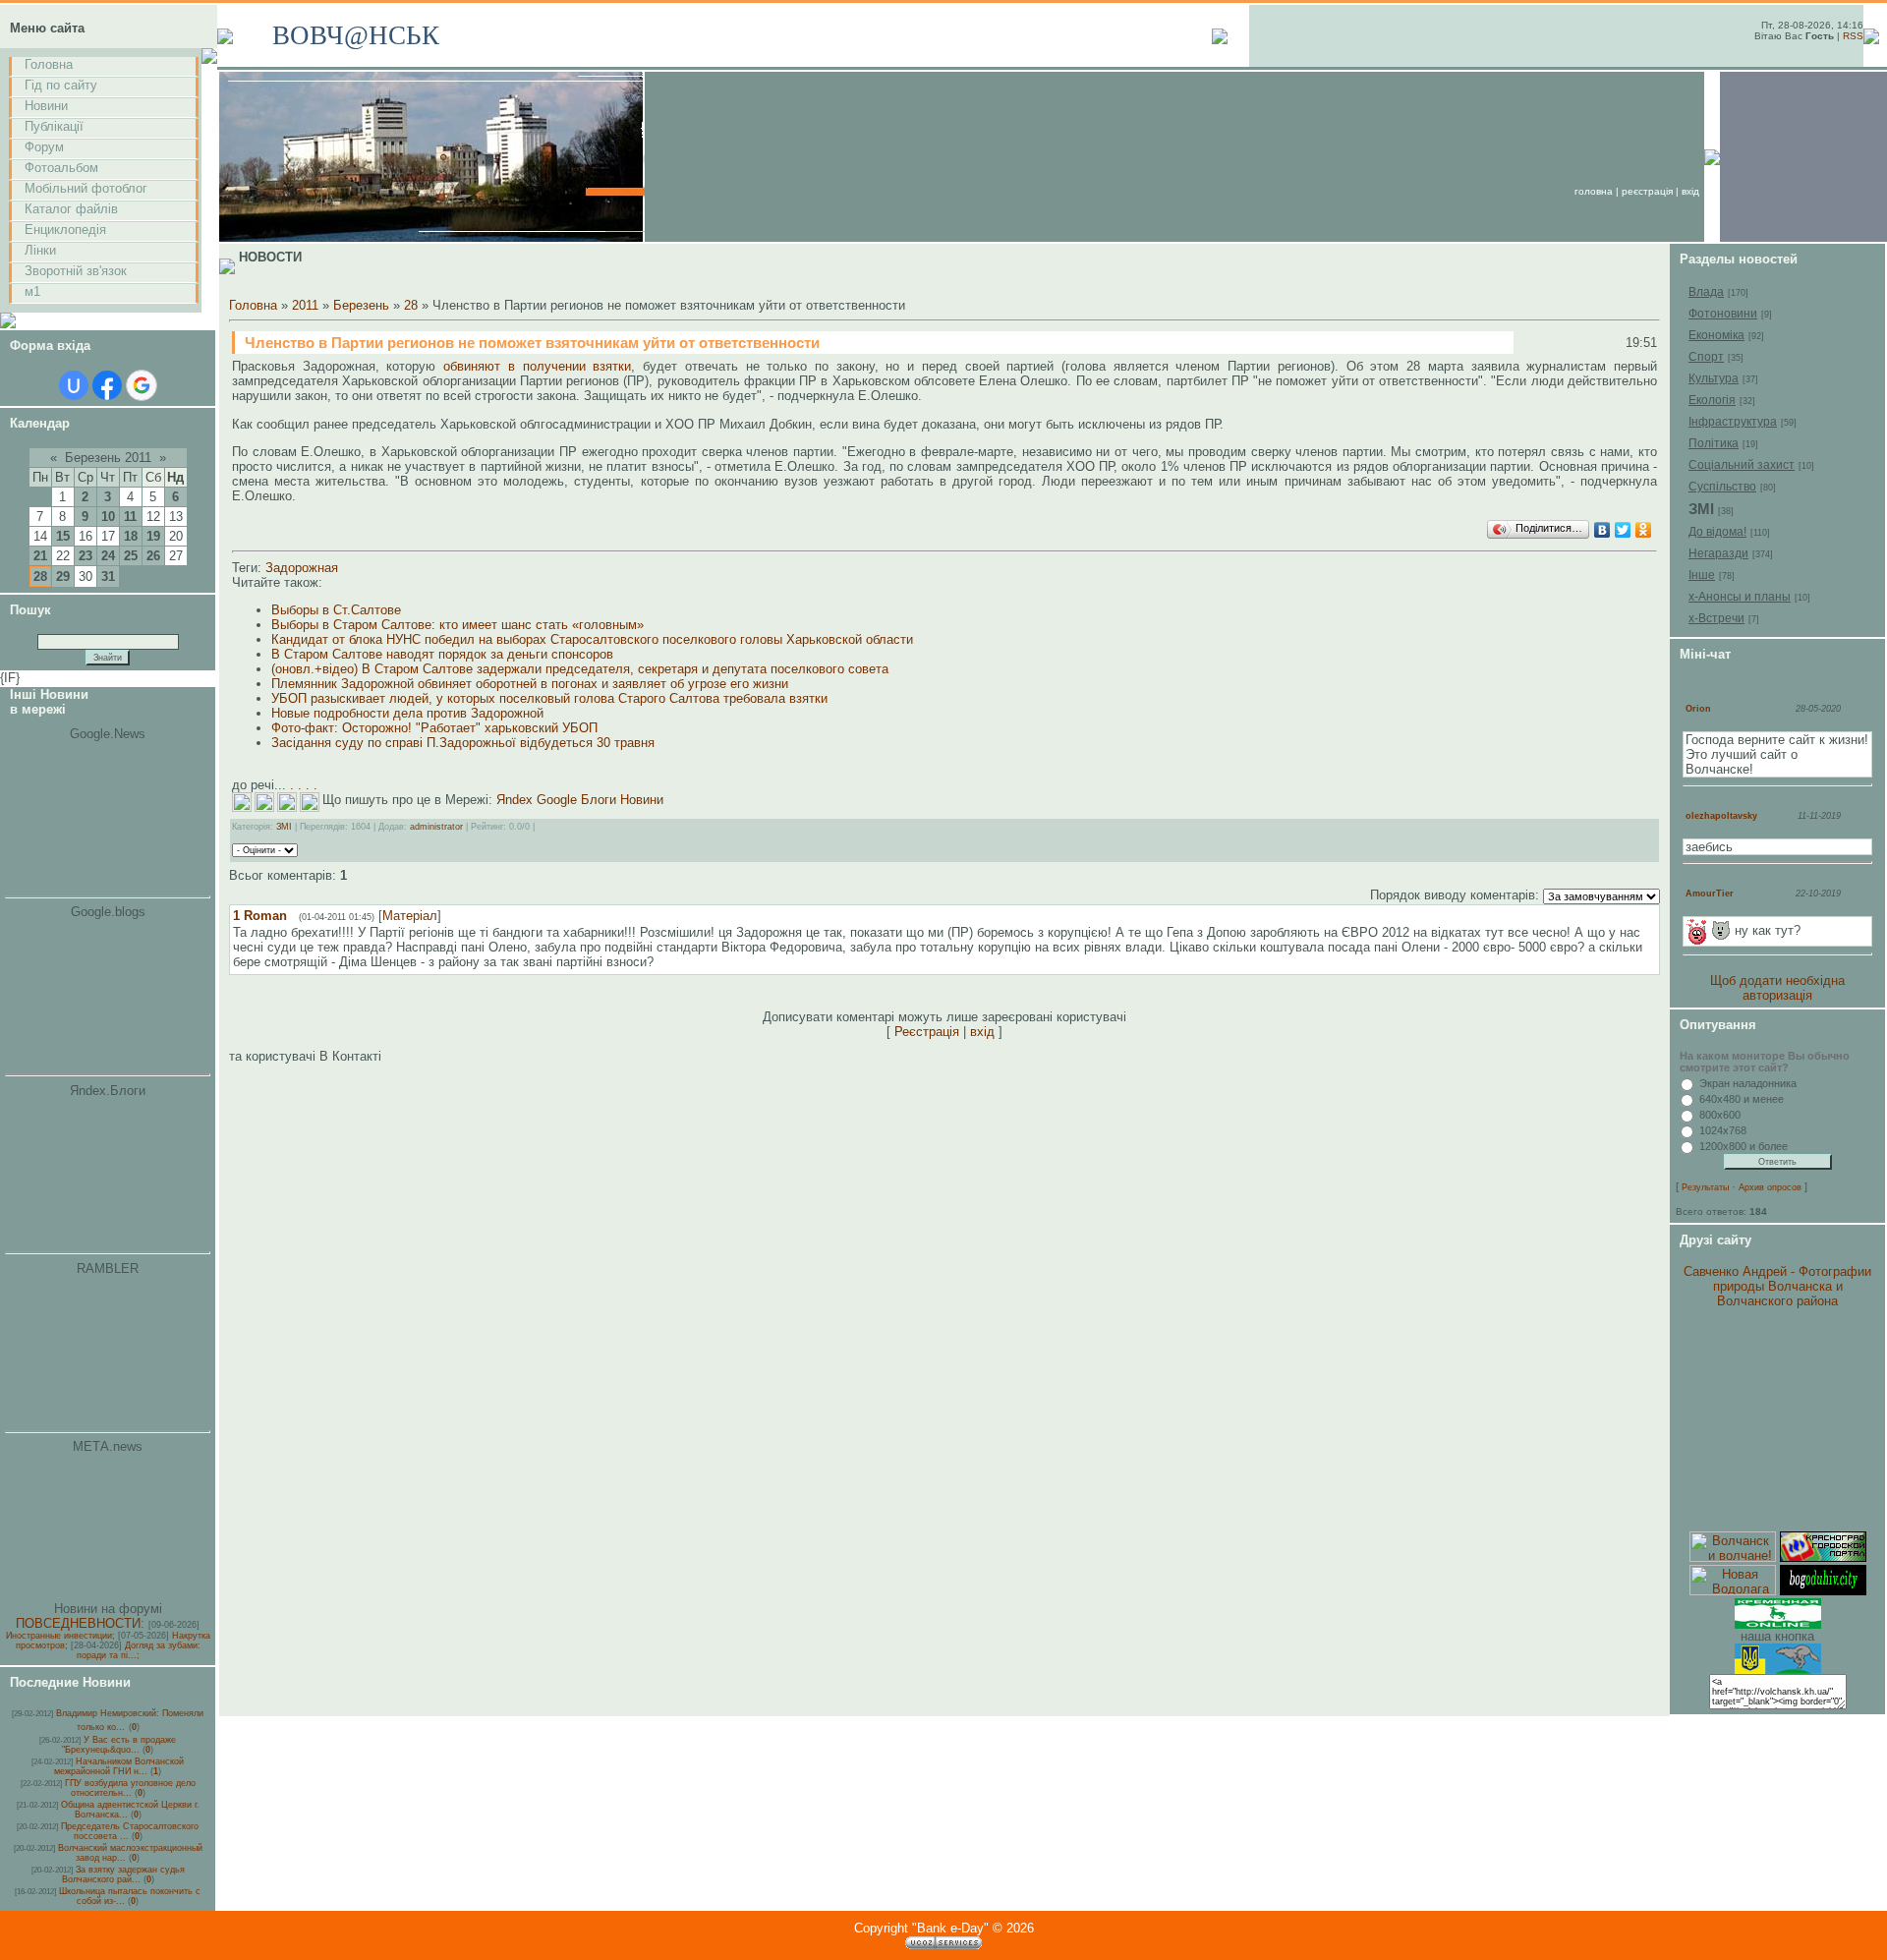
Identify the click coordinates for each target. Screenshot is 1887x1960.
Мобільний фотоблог (86, 188)
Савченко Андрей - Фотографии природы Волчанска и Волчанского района (1777, 1286)
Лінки (40, 250)
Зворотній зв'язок (76, 271)
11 (130, 517)
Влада (1706, 292)
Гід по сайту (61, 85)
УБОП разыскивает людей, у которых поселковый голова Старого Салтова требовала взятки (549, 698)
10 (108, 517)
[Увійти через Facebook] (107, 385)
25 (131, 556)
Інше (1702, 575)
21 (40, 556)
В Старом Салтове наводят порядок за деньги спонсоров (442, 654)
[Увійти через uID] (74, 385)
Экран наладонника (1748, 1083)
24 (108, 556)
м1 (32, 291)
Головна (49, 64)
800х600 (1720, 1115)
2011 (305, 305)
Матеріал (410, 916)
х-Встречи (1716, 618)
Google (557, 800)
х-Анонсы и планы (1740, 597)
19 (153, 536)
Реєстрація (1647, 191)
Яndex (515, 800)
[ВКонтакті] (1602, 530)
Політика (1714, 443)
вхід (1690, 191)
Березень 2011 (108, 458)
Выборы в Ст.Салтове (336, 610)
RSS (1853, 36)
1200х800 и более (1744, 1146)
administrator (436, 827)
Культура (1714, 378)
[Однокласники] (1644, 530)
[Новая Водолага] (1733, 1591)
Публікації (54, 126)
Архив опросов (1770, 1187)
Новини (46, 106)
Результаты (1705, 1187)
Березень (361, 305)
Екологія (1712, 400)
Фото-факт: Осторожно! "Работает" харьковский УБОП (434, 728)
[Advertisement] (1778, 1420)
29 (63, 576)
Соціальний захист (1742, 465)
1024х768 (1723, 1130)
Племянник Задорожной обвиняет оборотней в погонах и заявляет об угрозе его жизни (530, 684)
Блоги (599, 800)
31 (108, 576)
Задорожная (302, 568)
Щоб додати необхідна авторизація (1777, 988)
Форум (44, 147)
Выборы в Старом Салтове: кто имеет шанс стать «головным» (457, 625)
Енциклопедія (65, 230)
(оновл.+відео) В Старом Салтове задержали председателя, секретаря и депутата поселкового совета (580, 669)
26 (153, 556)
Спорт (1706, 357)
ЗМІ (284, 827)
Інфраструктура (1733, 422)
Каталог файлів (71, 209)
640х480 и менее (1742, 1099)
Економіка (1716, 335)
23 (86, 556)
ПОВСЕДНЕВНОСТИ (78, 1623)
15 (63, 536)
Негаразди (1718, 553)
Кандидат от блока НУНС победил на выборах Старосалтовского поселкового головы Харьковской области (592, 639)
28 (40, 576)
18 (131, 536)
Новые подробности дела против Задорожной (407, 713)
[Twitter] (1623, 530)
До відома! (1717, 532)
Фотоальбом (61, 168)
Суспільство (1722, 487)
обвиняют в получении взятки (533, 366)
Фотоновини (1723, 314)
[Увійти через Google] (142, 385)
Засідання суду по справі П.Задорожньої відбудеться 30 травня (463, 743)
